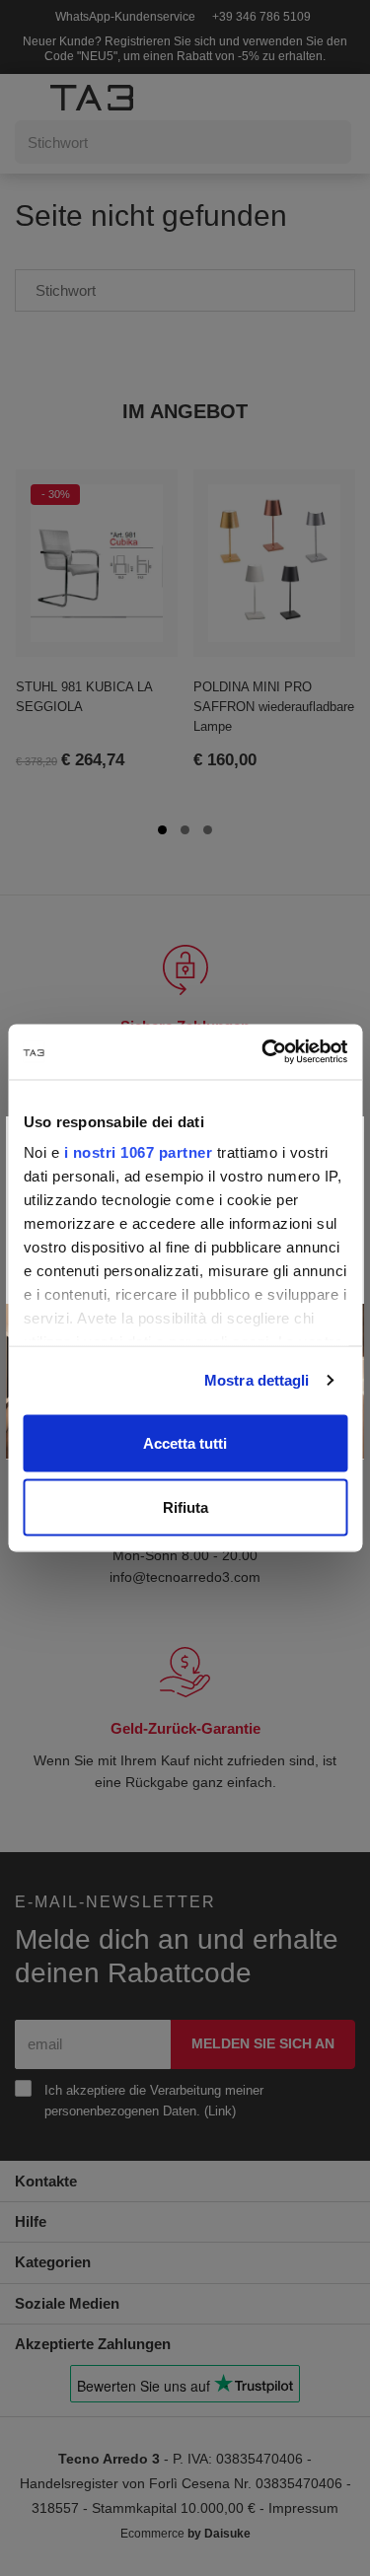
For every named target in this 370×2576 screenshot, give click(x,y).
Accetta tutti (185, 1442)
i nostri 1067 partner (138, 1152)
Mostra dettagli (257, 1380)
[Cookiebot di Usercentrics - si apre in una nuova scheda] (263, 1052)
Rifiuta (185, 1507)
